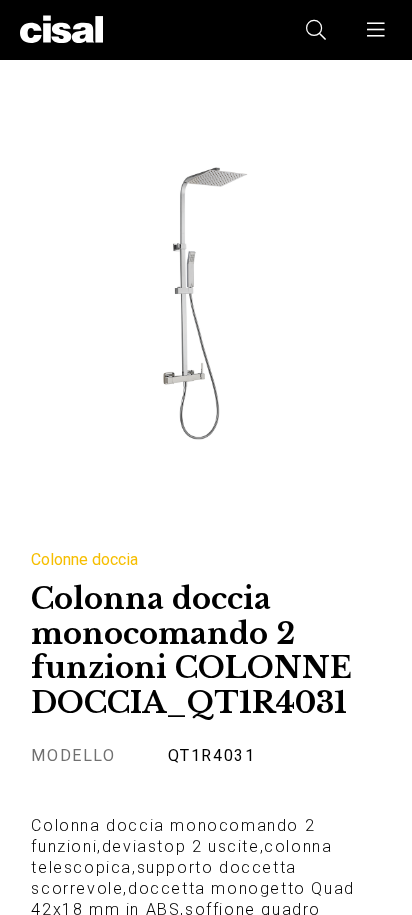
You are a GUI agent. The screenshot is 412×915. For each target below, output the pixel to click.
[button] (377, 30)
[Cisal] (61, 30)
